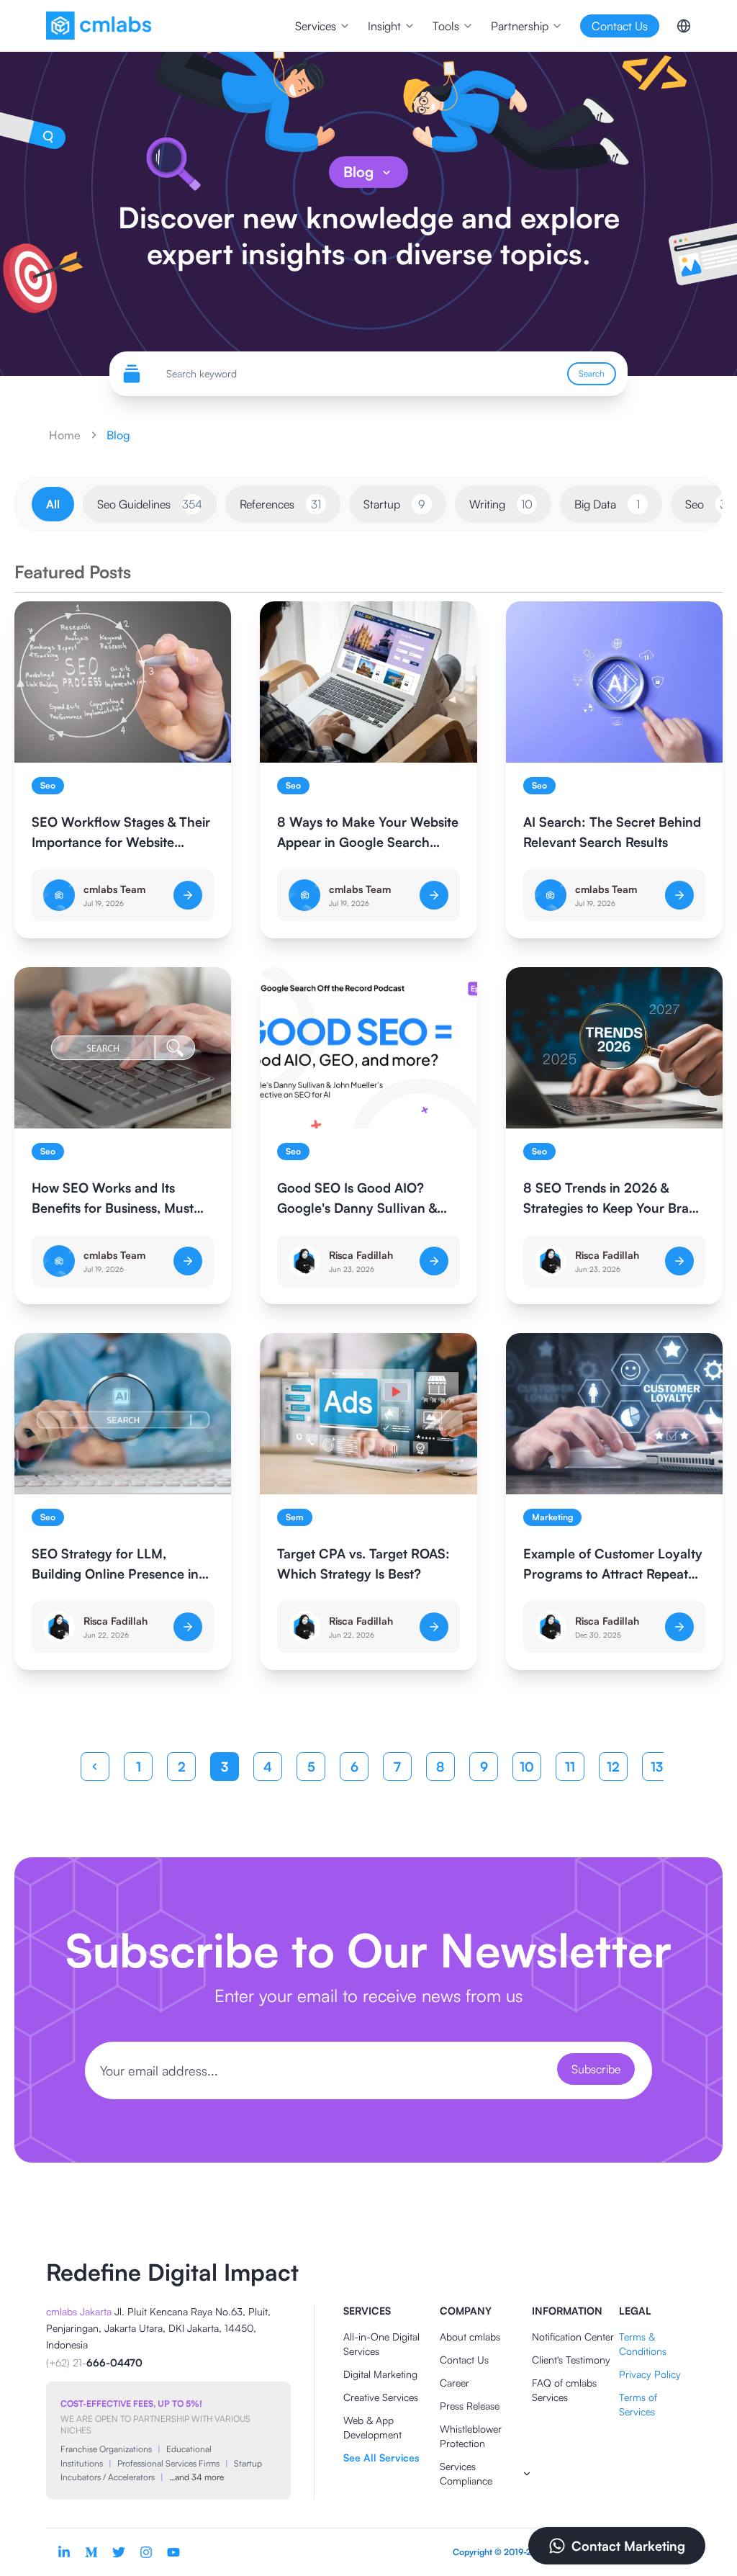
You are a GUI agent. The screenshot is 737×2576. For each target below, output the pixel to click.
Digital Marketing (380, 2374)
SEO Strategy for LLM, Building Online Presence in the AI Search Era (115, 1565)
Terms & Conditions (643, 2344)
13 (657, 1767)
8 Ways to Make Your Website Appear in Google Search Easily (368, 833)
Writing (501, 504)
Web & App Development (372, 2427)
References (280, 504)
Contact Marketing (628, 2546)
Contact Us (464, 2360)
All (53, 504)
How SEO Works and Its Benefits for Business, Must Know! (113, 1199)
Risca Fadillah (361, 1255)
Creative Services (381, 2397)
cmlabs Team (114, 889)
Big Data (607, 504)
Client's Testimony (571, 2360)
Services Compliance (466, 2473)
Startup (394, 504)
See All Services (381, 2458)
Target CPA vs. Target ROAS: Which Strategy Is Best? (363, 1563)
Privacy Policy (650, 2374)
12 (613, 1767)
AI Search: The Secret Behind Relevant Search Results (612, 832)
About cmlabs (470, 2337)
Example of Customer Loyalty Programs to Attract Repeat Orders (613, 1565)
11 (570, 1767)
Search (592, 373)
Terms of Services (638, 2404)
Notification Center (573, 2337)
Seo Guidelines (150, 504)
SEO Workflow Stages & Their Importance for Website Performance (121, 833)
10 (527, 1767)
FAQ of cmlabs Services (564, 2390)
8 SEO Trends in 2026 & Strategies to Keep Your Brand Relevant (614, 1199)
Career (455, 2383)
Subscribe (596, 2069)
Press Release (470, 2406)
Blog (358, 172)
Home (65, 435)
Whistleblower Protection (471, 2436)
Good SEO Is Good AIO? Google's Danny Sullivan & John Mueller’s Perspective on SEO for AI (359, 1199)
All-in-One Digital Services (381, 2344)
